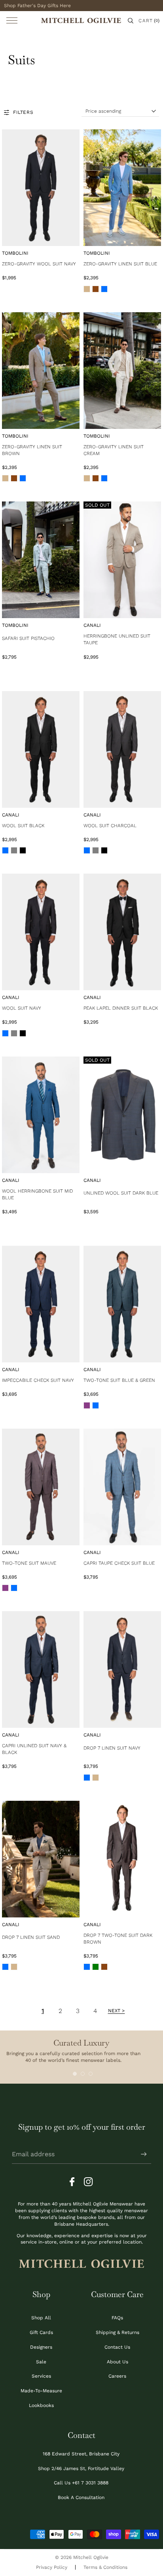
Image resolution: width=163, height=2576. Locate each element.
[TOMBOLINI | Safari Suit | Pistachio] (41, 560)
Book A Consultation (81, 2497)
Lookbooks (41, 2405)
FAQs (117, 2318)
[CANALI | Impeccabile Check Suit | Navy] (41, 1304)
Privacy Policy (52, 2567)
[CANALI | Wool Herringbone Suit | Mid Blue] (41, 1115)
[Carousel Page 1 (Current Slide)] (75, 2074)
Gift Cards (41, 2332)
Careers (117, 2376)
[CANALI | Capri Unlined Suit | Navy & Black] (41, 1669)
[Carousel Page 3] (91, 2074)
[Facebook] (74, 2182)
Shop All (41, 2318)
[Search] (131, 21)
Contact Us (117, 2347)
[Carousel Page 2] (83, 2074)
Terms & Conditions (105, 2567)
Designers (41, 2347)
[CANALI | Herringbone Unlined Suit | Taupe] (122, 560)
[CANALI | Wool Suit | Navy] (41, 932)
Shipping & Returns (118, 2332)
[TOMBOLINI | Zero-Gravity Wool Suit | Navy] (41, 188)
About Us (118, 2362)
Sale (41, 2362)
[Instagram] (89, 2182)
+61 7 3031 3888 (90, 2483)
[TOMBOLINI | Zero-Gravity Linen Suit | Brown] (41, 371)
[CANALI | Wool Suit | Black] (41, 749)
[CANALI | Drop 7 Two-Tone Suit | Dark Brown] (122, 1859)
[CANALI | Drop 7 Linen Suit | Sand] (41, 1859)
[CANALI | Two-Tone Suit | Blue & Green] (122, 1304)
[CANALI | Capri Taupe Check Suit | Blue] (122, 1487)
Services (41, 2376)
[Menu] (12, 20)
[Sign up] (144, 2154)
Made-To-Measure (41, 2391)
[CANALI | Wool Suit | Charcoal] (122, 749)
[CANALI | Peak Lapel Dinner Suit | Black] (122, 932)
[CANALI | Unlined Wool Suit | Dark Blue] (122, 1115)
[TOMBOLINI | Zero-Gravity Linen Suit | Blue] (122, 188)
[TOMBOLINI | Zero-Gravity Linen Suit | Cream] (122, 371)
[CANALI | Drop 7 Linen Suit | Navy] (122, 1669)
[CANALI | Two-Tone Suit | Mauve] (41, 1487)
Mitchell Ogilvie (91, 2557)
